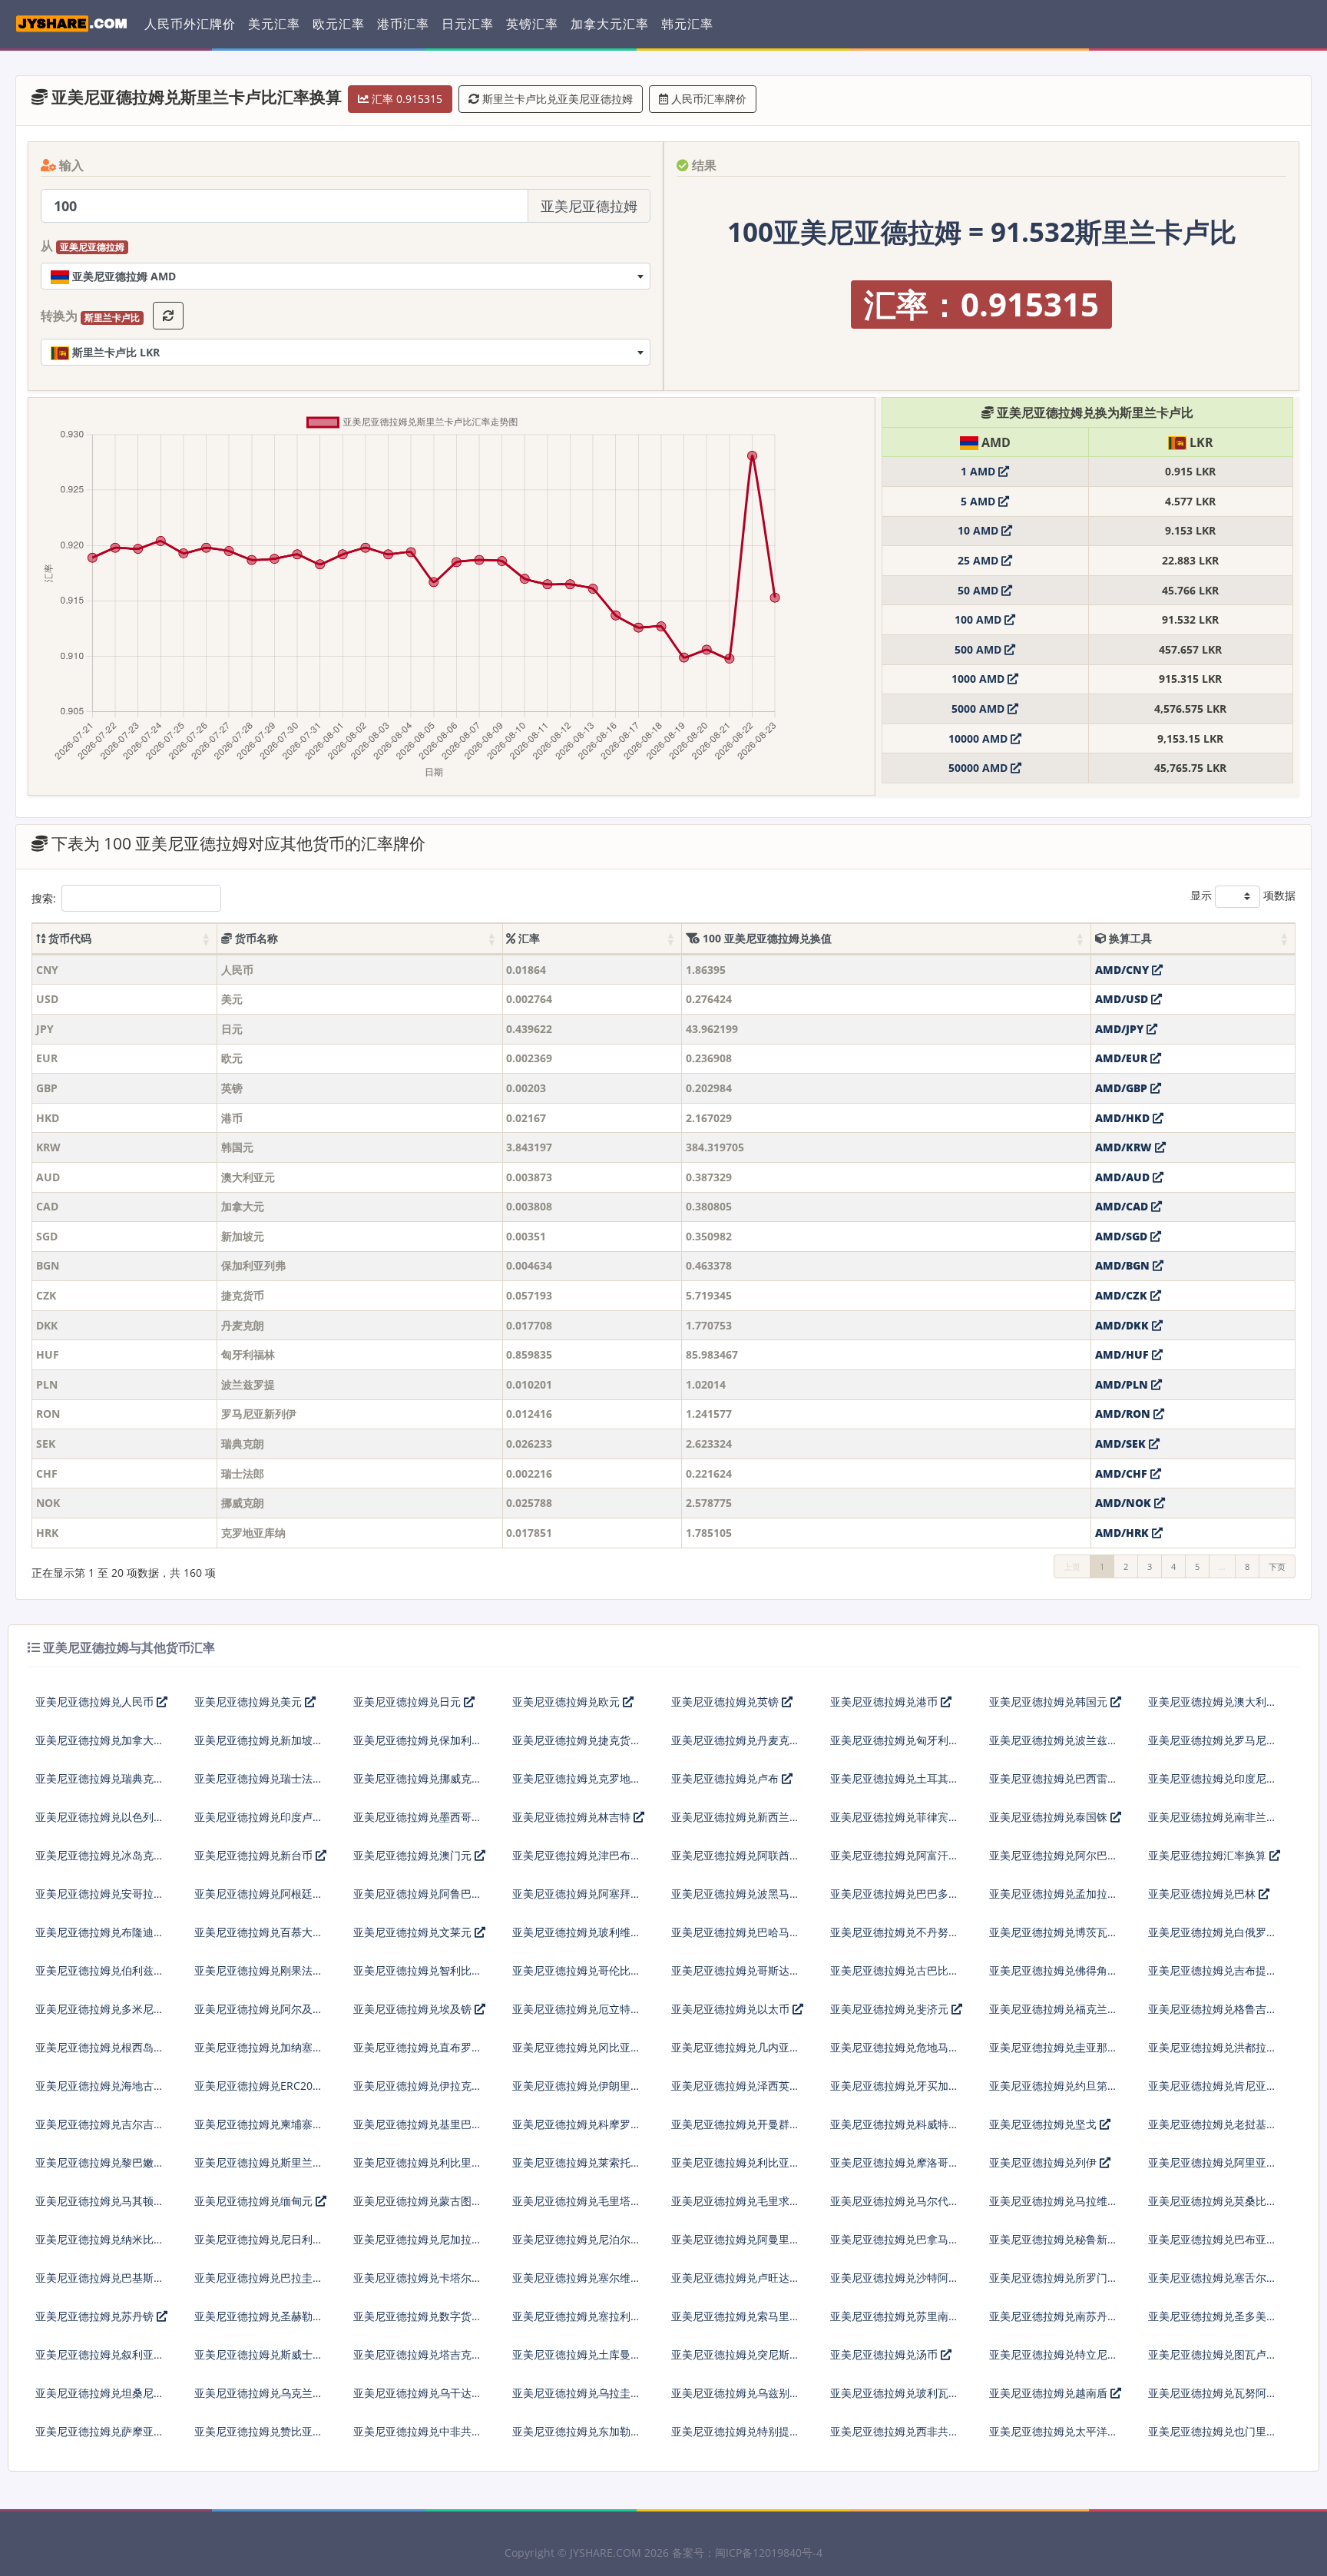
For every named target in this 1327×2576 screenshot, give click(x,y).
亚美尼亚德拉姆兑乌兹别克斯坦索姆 (736, 2399)
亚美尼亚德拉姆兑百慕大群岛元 (259, 1938)
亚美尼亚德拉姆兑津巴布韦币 (577, 1861)
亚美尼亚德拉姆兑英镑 (726, 1702)
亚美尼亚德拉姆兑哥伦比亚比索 (577, 1977)
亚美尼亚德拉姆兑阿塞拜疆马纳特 (577, 1900)
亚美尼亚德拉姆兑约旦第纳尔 (1054, 2092)
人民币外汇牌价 (190, 24)
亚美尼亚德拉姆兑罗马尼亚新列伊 (1213, 1746)
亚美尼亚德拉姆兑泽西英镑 (736, 2086)
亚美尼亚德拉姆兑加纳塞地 (259, 2047)
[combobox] (346, 276)
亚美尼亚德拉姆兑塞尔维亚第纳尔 (577, 2284)
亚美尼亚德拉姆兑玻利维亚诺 (577, 1938)
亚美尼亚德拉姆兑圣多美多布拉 (1213, 2322)
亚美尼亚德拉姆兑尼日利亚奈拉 (259, 2245)
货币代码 (68, 938)
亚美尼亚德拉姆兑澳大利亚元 (1213, 1708)
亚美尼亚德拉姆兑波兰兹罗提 (1054, 1746)
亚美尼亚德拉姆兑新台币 (255, 1855)
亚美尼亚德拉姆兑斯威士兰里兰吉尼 (259, 2361)
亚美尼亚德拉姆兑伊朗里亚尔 (577, 2092)
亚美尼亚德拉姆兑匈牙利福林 (895, 1746)
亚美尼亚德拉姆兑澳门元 (414, 1855)
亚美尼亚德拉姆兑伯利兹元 (100, 1970)
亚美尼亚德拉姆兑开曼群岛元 (736, 2130)
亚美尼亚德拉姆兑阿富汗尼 (895, 1855)
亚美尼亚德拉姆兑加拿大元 (100, 1740)
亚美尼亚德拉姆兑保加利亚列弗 (418, 1746)
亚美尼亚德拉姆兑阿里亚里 (1213, 2162)
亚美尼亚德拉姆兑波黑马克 (736, 1894)
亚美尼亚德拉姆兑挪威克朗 (418, 1778)
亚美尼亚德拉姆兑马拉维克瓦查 (1054, 2207)
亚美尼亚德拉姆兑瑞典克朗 (100, 1778)
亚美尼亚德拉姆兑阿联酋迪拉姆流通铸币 (736, 1861)
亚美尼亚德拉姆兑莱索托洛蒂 (577, 2169)
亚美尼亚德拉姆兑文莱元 (414, 1932)
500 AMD (980, 649)
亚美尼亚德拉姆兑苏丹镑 (96, 2316)
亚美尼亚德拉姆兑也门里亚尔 (1213, 2437)
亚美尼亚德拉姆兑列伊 (1044, 2162)
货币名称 (255, 938)
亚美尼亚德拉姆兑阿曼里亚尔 (736, 2245)
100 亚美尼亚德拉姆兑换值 (766, 938)
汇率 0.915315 (405, 99)
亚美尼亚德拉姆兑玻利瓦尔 (895, 2393)
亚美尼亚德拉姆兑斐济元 (891, 2009)
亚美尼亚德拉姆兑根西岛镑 (100, 2047)
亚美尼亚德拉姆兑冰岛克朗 (100, 1855)
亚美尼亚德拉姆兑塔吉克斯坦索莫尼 (418, 2361)
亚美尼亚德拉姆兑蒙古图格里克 (418, 2207)
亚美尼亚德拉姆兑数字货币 (418, 2316)
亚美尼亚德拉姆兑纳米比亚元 (100, 2245)
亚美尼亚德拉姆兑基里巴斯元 (418, 2130)
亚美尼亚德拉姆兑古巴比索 (895, 1970)
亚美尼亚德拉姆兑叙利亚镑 (100, 2354)
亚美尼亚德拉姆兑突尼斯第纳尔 (736, 2361)
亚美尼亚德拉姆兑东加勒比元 (577, 2437)
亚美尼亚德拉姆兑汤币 (885, 2354)
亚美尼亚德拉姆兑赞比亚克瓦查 (259, 2437)
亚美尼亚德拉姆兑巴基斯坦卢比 (100, 2284)
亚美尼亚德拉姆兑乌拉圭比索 (577, 2399)
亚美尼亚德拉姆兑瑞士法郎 (259, 1778)
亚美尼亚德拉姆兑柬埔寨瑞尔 (259, 2130)
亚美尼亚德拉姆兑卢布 (726, 1778)
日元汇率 (468, 24)
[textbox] (346, 276)
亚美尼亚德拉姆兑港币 (885, 1702)
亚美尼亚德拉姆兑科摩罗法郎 (577, 2130)
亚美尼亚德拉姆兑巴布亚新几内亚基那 (1213, 2245)
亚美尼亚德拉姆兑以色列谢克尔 (100, 1823)
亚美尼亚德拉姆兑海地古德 (100, 2086)
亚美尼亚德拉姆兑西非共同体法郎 (895, 2437)
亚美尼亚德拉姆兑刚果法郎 (259, 1970)
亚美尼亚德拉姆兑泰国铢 (1050, 1817)
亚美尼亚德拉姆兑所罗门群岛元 (1054, 2284)
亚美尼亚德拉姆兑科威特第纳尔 (895, 2130)
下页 (1277, 1566)
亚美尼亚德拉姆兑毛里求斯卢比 (736, 2207)
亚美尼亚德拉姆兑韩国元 (1050, 1702)
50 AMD (980, 590)
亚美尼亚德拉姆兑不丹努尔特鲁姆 (895, 1938)
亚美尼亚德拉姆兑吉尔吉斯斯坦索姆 (100, 2130)
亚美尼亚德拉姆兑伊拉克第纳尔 (418, 2092)
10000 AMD (980, 738)
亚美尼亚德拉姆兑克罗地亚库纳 (577, 1785)
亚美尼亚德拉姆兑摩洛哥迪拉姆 (895, 2169)
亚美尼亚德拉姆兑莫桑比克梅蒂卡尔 (1213, 2207)
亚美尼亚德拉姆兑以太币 (732, 2009)
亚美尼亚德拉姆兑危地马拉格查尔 (895, 2053)
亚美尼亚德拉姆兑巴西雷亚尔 (1054, 1785)
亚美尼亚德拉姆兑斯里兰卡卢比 (259, 2169)
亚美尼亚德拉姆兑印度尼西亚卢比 (1213, 1785)
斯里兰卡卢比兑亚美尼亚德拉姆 (556, 99)
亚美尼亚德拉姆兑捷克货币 (577, 1740)
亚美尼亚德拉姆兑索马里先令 (736, 2322)
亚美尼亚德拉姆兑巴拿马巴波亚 (895, 2245)
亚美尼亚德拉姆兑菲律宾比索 (895, 1823)
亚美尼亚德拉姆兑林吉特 (573, 1817)
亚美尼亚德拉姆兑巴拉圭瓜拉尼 (259, 2284)
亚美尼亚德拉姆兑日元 (409, 1702)
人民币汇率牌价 (707, 99)
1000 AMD (980, 679)
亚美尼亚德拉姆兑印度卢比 (259, 1817)
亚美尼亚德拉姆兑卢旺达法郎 (736, 2284)
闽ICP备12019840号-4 (769, 2553)
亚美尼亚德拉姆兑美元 (250, 1702)
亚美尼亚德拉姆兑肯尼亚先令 (1213, 2092)
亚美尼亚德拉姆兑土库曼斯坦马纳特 (577, 2361)
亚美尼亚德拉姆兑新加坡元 (259, 1740)
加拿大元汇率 (610, 24)
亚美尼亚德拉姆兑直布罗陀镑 (418, 2053)
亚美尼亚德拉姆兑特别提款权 (736, 2437)
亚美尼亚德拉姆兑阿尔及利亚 (259, 2015)
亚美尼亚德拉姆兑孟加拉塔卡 (1054, 1900)
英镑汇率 (532, 24)
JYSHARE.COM (606, 2553)
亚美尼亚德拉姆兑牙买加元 (895, 2086)
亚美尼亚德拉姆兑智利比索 (418, 1970)
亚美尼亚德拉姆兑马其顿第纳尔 (100, 2207)
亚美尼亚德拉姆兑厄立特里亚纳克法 (577, 2015)
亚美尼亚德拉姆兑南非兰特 (1213, 1817)
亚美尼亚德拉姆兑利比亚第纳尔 (736, 2169)
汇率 (528, 938)
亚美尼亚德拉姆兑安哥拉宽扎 (100, 1900)
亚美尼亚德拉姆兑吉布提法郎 (1213, 1977)
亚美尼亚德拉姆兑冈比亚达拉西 (577, 2053)
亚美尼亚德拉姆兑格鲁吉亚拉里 (1213, 2015)
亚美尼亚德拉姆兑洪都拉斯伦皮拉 (1213, 2053)
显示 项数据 (1243, 895)
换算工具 (1129, 938)
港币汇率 (403, 24)
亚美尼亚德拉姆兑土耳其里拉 (895, 1785)
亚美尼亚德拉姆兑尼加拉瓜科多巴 (418, 2245)
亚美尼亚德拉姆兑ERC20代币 (259, 2092)
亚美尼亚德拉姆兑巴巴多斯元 (895, 1900)
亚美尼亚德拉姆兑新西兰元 (736, 1817)
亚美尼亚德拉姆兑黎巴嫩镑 (100, 2162)
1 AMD (980, 471)
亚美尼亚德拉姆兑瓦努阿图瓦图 (1213, 2399)
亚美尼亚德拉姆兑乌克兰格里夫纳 (259, 2399)
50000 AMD (980, 768)
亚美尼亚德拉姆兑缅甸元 (255, 2201)
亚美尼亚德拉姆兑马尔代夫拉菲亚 (895, 2207)
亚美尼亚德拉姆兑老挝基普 (1213, 2124)
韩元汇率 (687, 24)
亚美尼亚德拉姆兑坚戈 (1044, 2124)
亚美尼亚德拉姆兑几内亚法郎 (736, 2053)
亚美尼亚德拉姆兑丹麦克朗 (736, 1740)
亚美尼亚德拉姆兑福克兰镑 (1054, 2009)
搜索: (44, 898)
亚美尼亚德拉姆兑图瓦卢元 (1213, 2354)
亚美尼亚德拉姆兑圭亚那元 (1054, 2047)
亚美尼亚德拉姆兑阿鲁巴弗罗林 (418, 1900)
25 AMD (980, 560)
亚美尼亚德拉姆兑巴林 (1203, 1894)
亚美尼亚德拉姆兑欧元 (568, 1702)
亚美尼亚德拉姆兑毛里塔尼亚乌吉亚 (577, 2207)
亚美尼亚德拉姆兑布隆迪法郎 (100, 1938)
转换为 (90, 316)
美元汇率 (274, 24)
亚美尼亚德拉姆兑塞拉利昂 (577, 2316)
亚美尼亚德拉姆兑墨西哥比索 (418, 1823)
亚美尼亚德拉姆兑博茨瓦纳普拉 (1054, 1938)
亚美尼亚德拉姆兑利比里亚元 (418, 2169)
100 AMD (980, 619)
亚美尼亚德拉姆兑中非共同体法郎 (418, 2437)
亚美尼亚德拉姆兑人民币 (96, 1702)
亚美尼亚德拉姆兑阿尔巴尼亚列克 (1054, 1861)
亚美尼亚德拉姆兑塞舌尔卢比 (1213, 2284)
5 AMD (980, 501)
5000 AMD (980, 709)
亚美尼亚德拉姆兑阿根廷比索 (259, 1900)
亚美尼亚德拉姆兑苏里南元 (895, 2316)
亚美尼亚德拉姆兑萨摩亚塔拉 (100, 2437)
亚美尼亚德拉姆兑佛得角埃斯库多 (1054, 1977)
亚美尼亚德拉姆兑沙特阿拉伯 (895, 2284)
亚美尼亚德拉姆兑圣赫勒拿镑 (259, 2322)
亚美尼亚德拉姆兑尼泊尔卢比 (577, 2245)
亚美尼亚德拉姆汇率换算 (1209, 1855)
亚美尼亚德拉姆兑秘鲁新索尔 (1054, 2245)
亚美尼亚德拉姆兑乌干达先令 (418, 2399)
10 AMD (980, 530)
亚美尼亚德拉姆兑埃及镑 (414, 2009)
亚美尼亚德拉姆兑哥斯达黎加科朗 (736, 1977)
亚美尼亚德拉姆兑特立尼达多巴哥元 (1054, 2361)
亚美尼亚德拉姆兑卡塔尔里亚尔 (418, 2284)
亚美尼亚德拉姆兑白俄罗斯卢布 (1213, 1938)
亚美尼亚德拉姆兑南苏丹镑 (1054, 2316)
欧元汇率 (339, 24)
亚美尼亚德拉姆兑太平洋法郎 (1054, 2437)
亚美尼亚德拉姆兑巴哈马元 (736, 1932)
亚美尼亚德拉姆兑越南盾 (1050, 2393)
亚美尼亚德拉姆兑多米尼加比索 (100, 2015)
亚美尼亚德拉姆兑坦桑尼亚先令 (100, 2399)
